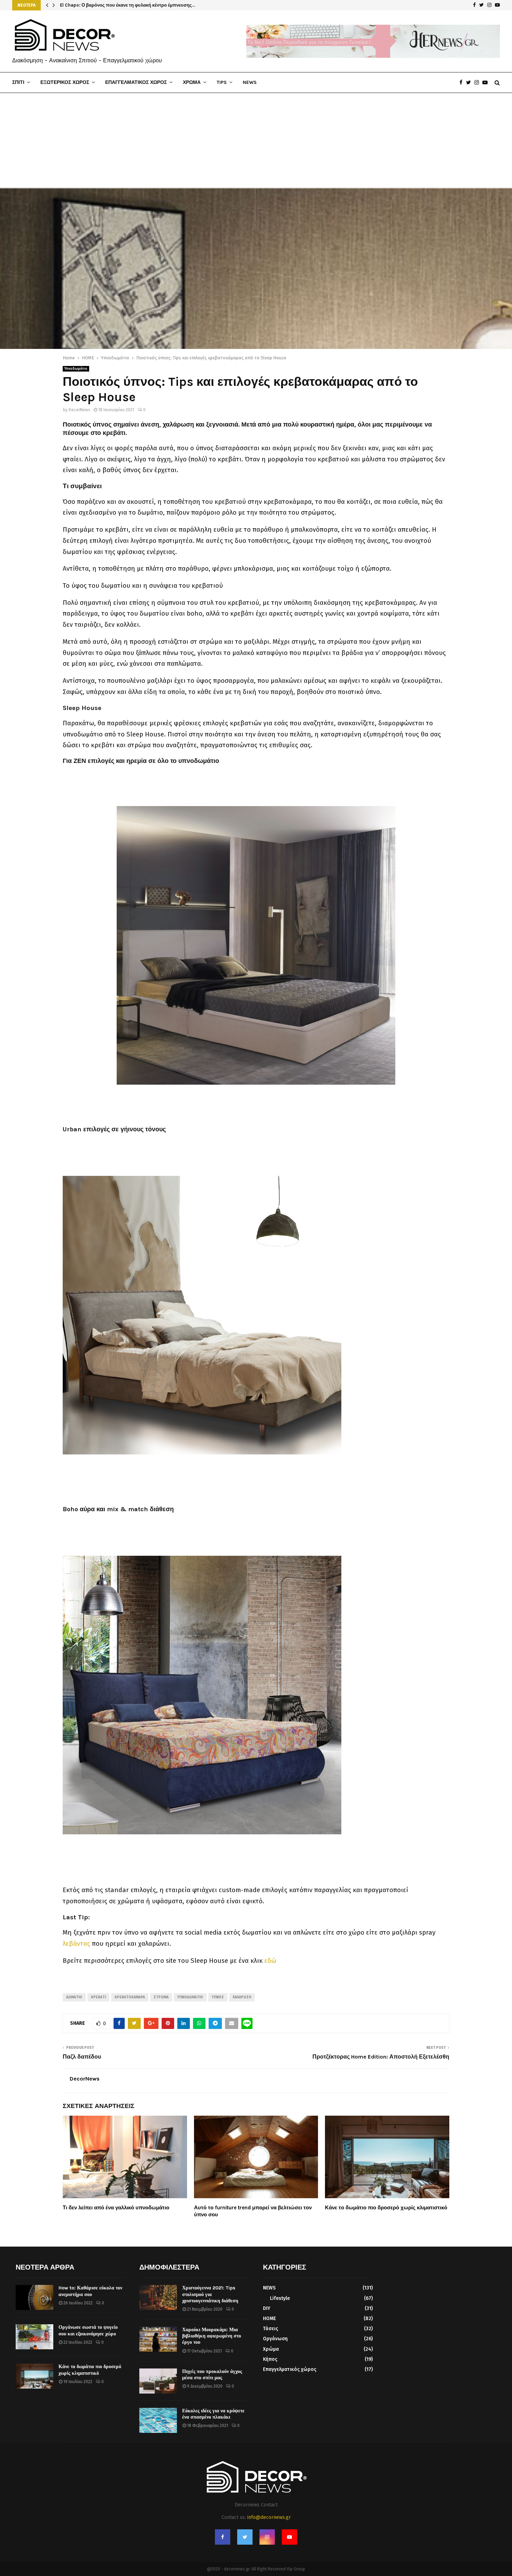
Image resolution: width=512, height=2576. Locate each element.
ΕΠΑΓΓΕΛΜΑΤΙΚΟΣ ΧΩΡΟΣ (136, 82)
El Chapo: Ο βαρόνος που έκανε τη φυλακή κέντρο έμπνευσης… (131, 5)
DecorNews (79, 410)
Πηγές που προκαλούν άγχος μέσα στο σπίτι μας (212, 2375)
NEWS (250, 82)
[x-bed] (202, 1494)
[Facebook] (463, 83)
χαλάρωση (242, 1997)
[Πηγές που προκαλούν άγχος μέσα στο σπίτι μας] (158, 2381)
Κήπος (270, 2359)
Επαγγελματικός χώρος (290, 2369)
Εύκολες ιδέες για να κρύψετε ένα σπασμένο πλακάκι (213, 2414)
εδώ (270, 1961)
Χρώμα (271, 2349)
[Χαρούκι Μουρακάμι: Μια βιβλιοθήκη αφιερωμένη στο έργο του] (158, 2339)
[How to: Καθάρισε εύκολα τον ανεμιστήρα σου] (34, 2297)
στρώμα (161, 1997)
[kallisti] (202, 1874)
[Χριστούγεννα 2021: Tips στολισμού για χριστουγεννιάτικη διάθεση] (158, 2297)
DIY (267, 2308)
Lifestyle (280, 2298)
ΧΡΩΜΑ (192, 82)
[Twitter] (470, 83)
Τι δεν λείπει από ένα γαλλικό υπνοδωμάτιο (116, 2208)
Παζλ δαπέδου (82, 2057)
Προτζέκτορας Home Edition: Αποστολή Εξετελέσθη (381, 2057)
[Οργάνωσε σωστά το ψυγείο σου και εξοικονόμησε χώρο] (34, 2337)
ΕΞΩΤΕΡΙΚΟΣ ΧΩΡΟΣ (65, 82)
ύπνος (218, 1997)
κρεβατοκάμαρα (130, 1997)
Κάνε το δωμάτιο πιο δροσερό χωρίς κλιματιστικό (386, 2208)
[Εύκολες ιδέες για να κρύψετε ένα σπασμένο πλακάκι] (158, 2420)
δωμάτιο (74, 1997)
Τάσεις (270, 2329)
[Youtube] (487, 83)
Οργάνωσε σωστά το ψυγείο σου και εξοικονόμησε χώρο (88, 2330)
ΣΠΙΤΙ (18, 82)
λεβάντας (76, 1944)
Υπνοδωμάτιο (76, 369)
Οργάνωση (275, 2339)
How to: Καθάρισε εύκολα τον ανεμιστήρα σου (90, 2291)
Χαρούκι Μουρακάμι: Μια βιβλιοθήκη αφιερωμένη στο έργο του (212, 2336)
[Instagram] (478, 83)
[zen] (256, 945)
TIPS (222, 82)
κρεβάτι (98, 1997)
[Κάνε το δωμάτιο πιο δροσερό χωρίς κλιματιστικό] (34, 2376)
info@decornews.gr (269, 2517)
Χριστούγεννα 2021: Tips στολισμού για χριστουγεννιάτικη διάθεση (210, 2294)
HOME (269, 2319)
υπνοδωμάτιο (190, 1997)
